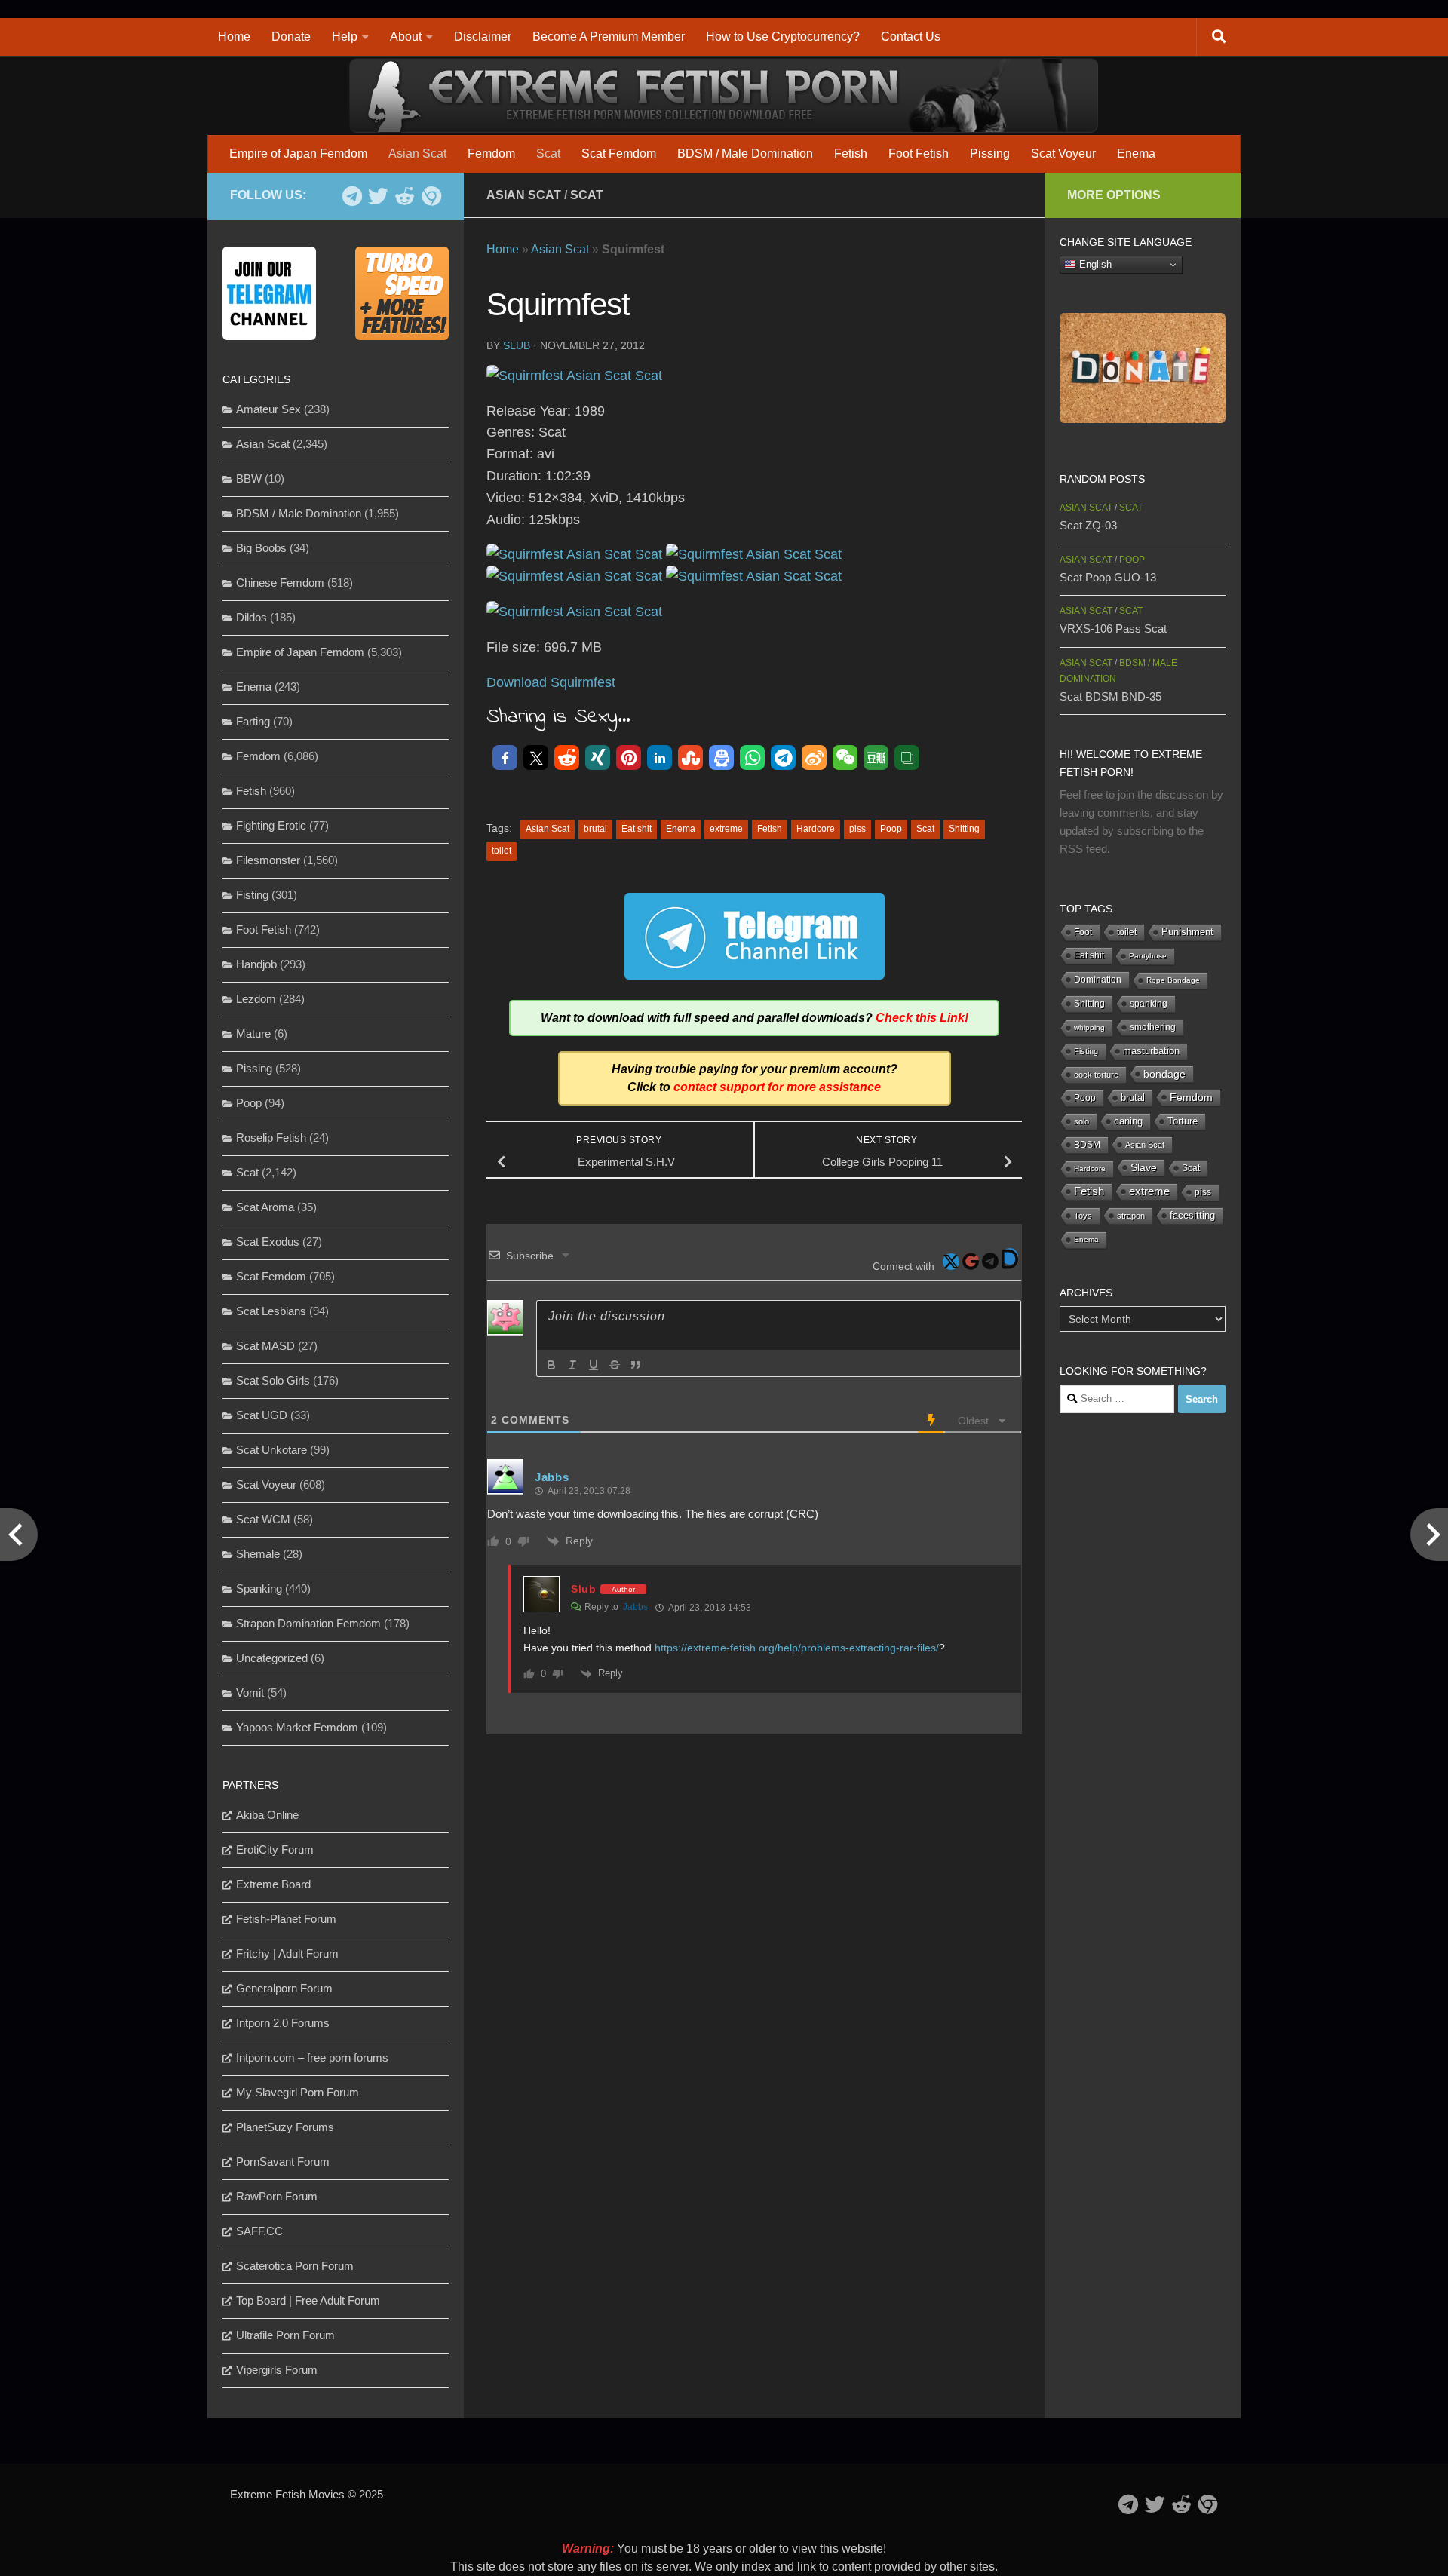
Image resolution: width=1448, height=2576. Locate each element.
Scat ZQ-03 (1088, 525)
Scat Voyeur (1063, 153)
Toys (1083, 1216)
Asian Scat (417, 153)
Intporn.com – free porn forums (312, 2058)
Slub (517, 345)
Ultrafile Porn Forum (285, 2335)
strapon (1131, 1216)
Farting (253, 721)
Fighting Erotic (271, 825)
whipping (1089, 1027)
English (1094, 264)
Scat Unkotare (271, 1450)
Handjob (256, 964)
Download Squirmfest (551, 682)
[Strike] (615, 1365)
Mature (253, 1033)
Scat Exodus (268, 1242)
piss (857, 829)
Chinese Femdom (280, 583)
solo (1081, 1121)
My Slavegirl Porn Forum (298, 2092)
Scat (548, 153)
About (406, 37)
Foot (1083, 932)
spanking (1149, 1004)
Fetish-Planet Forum (286, 1919)
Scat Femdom (619, 153)
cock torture (1096, 1075)
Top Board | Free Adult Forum (308, 2300)
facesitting (1192, 1216)
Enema (1136, 153)
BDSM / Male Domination (745, 153)
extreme (726, 829)
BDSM (1087, 1145)
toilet (502, 851)
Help (345, 37)
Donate (291, 37)
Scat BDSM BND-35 (1111, 696)
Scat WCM (263, 1519)
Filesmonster (268, 860)
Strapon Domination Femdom (308, 1623)
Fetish (851, 153)
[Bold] (551, 1365)
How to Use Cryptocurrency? (783, 37)
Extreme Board (273, 1884)
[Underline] (594, 1365)
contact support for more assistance (777, 1087)
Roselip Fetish (271, 1138)
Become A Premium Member (609, 37)
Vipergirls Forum (277, 2370)
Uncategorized (272, 1658)
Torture (1183, 1121)
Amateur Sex (268, 409)
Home (234, 37)
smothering (1153, 1027)
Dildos (252, 617)
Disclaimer (483, 37)
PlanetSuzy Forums (285, 2127)
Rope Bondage (1173, 980)
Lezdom (256, 999)
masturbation (1151, 1051)
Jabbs (635, 1607)
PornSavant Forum (283, 2162)
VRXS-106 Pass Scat (1113, 629)
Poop (891, 829)
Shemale (258, 1554)
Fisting (252, 895)
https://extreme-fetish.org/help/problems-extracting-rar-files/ (797, 1648)
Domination (1098, 980)
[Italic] (572, 1365)
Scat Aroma (265, 1207)
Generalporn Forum (284, 1988)
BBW (249, 478)
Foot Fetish (919, 153)
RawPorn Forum (277, 2196)
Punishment (1187, 932)
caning (1128, 1121)
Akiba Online (267, 1815)
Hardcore (816, 829)
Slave (1144, 1167)
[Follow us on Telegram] (352, 196)
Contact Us (911, 37)
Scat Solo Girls (273, 1380)
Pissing (990, 153)
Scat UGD (262, 1415)
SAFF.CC (259, 2231)
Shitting (964, 829)
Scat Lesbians (271, 1311)
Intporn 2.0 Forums (283, 2023)
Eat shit (637, 829)
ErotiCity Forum (275, 1849)
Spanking (259, 1589)
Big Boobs (261, 548)
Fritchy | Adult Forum (287, 1953)
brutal (595, 829)
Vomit (250, 1693)
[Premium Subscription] (431, 196)
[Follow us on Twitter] (378, 196)
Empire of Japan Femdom (298, 153)
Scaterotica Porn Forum (295, 2266)
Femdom (491, 153)
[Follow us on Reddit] (405, 196)
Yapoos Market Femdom (297, 1727)
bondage (1164, 1074)
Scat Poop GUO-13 (1108, 577)
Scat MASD (265, 1346)
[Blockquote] (636, 1365)
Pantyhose (1148, 956)
